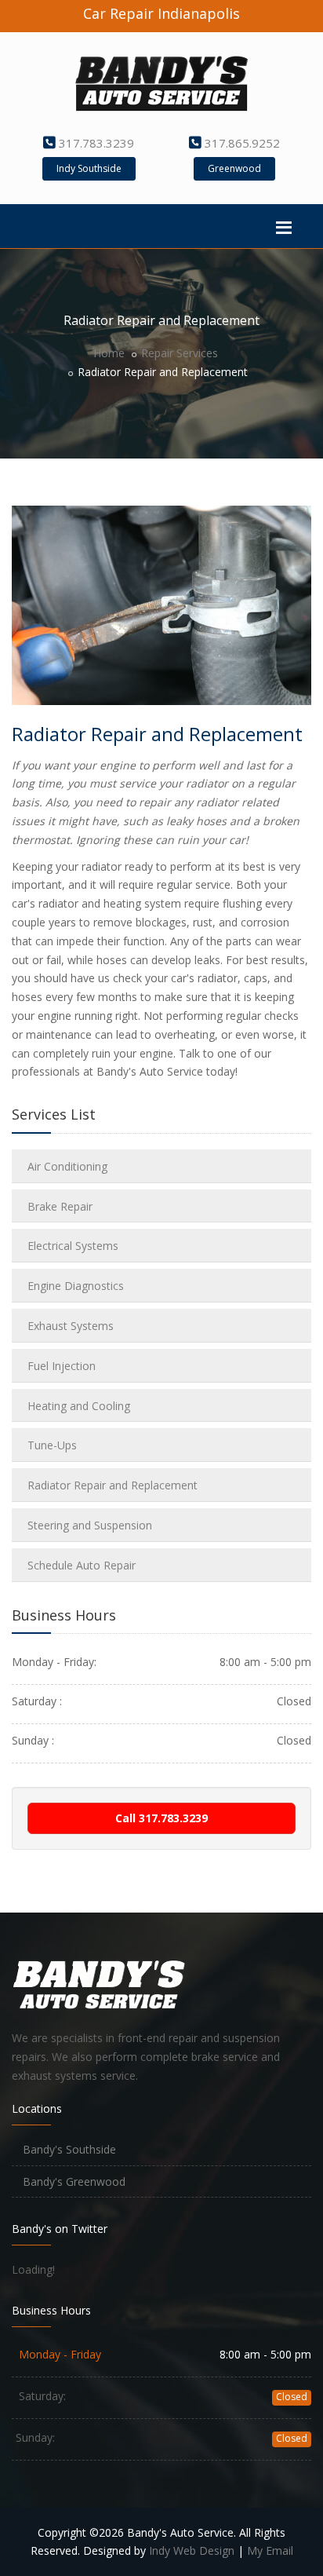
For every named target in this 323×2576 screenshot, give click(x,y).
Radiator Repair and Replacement (113, 1485)
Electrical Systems (73, 1246)
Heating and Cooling (79, 1406)
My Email (270, 2550)
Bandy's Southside (68, 2149)
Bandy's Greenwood (73, 2181)
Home (109, 353)
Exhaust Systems (71, 1326)
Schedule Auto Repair (82, 1565)
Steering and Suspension (90, 1525)
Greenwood (234, 168)
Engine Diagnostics (76, 1286)
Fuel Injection (62, 1366)
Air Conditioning (67, 1166)
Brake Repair (60, 1206)
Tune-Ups (52, 1445)
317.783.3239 (96, 143)
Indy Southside (89, 168)
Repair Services (180, 353)
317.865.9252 (242, 143)
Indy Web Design (192, 2550)
